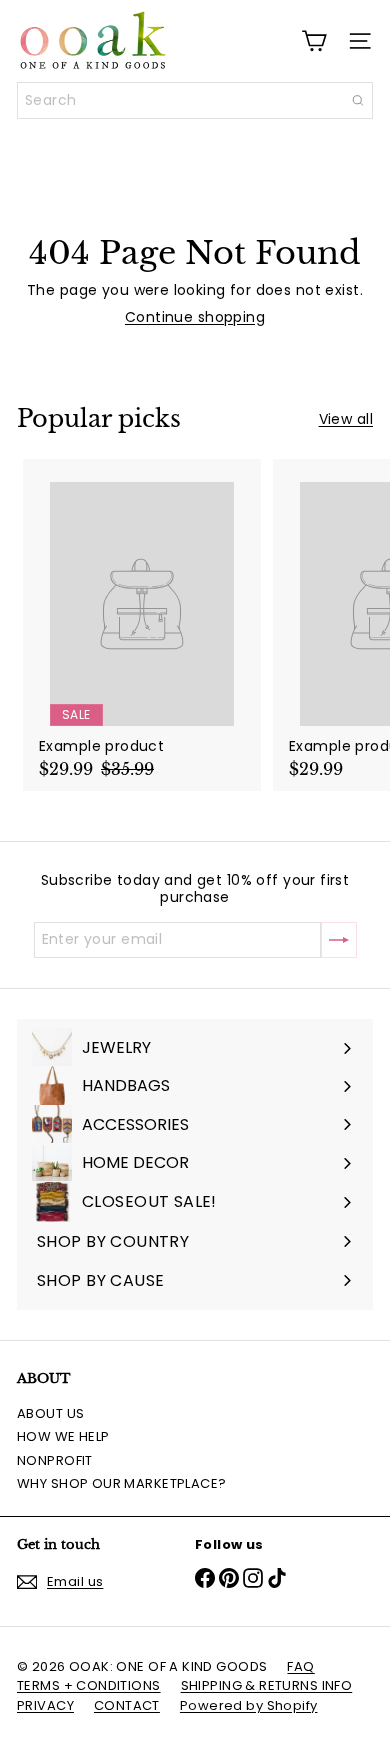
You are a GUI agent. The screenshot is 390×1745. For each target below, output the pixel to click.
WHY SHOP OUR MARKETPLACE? (122, 1483)
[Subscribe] (339, 940)
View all (346, 419)
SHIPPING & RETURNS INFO (267, 1685)
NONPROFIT (55, 1460)
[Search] (358, 100)
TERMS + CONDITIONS (89, 1685)
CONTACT (127, 1705)
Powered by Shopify (249, 1705)
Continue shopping (195, 317)
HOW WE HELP (63, 1436)
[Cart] (314, 41)
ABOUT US (50, 1413)
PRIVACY (45, 1705)
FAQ (300, 1666)
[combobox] (195, 100)
